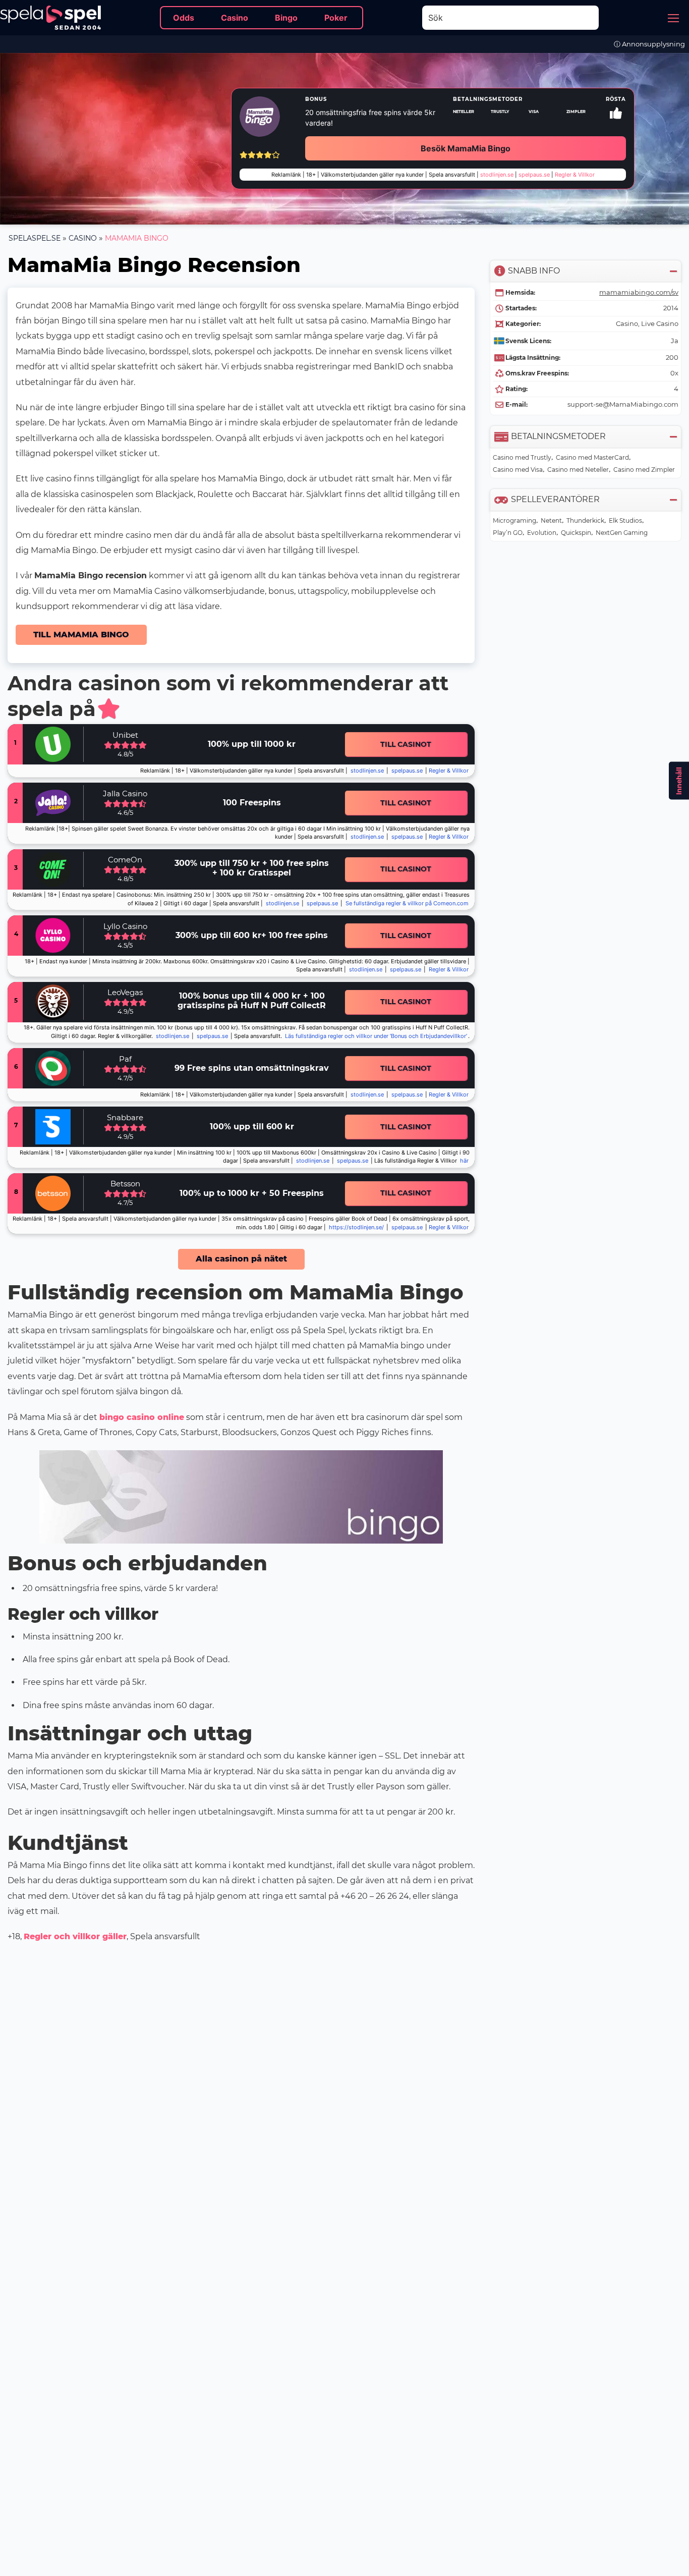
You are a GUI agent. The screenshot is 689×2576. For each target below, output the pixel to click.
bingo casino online (142, 1417)
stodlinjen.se (367, 771)
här (464, 1161)
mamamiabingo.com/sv (639, 292)
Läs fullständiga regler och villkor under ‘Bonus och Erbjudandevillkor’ (376, 1036)
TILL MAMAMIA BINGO (81, 635)
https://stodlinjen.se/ (356, 1227)
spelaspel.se (35, 238)
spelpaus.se (407, 771)
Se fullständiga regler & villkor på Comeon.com (407, 903)
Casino (83, 238)
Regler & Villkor (449, 970)
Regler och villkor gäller (75, 1936)
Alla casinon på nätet (241, 1259)
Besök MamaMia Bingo (466, 148)
